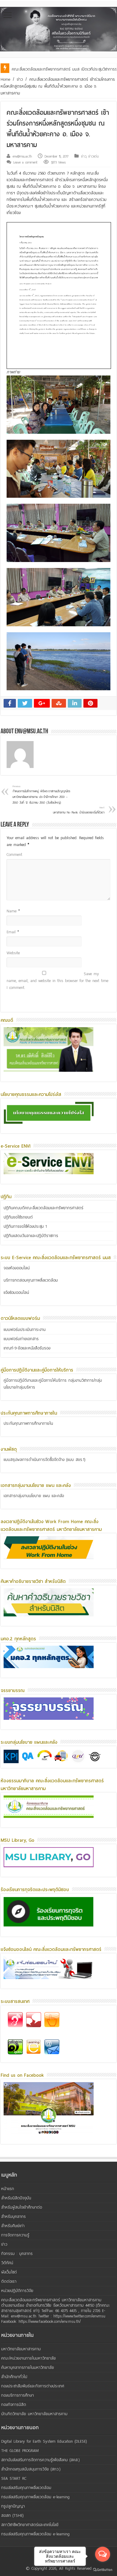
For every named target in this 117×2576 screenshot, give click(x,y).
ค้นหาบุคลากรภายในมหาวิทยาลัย (28, 2367)
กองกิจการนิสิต (14, 2405)
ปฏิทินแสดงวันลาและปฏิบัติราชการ (31, 1236)
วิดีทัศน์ (7, 2263)
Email (13, 932)
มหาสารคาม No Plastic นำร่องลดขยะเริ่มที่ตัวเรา (79, 810)
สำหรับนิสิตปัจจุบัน (16, 2198)
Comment (14, 855)
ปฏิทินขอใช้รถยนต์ (18, 1217)
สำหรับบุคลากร (13, 2217)
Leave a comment (25, 162)
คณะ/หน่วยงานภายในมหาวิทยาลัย (28, 2358)
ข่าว (20, 79)
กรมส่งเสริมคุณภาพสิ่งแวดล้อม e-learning (35, 2497)
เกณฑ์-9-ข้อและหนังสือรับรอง (27, 1348)
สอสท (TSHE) (12, 2515)
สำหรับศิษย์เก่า (13, 2226)
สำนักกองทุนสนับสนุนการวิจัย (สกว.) (31, 2469)
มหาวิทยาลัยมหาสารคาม (21, 2349)
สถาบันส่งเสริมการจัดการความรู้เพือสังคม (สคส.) (40, 2460)
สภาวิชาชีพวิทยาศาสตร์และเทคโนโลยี (30, 2525)
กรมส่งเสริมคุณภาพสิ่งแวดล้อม (26, 2488)
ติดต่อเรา (9, 2281)
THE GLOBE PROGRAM (20, 2451)
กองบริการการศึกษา (18, 2395)
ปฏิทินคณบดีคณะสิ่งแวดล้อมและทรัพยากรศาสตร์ (43, 1208)
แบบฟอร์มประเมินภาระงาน (25, 1330)
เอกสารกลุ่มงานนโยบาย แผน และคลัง (34, 1496)
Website (13, 953)
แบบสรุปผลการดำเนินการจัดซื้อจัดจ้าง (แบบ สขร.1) (45, 1460)
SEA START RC (14, 2478)
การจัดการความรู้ (15, 2235)
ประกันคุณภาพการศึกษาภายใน (28, 1423)
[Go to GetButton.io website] (103, 2570)
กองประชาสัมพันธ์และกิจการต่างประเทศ (33, 2386)
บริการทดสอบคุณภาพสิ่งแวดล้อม (31, 1280)
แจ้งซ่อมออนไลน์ (16, 1292)
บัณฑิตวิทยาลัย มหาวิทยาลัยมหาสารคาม (34, 2414)
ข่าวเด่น (93, 156)
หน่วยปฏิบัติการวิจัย (17, 2291)
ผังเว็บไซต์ (9, 2272)
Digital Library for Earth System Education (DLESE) (44, 2441)
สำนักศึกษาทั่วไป (14, 2377)
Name (13, 911)
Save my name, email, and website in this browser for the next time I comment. (57, 981)
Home (5, 79)
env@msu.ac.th (22, 156)
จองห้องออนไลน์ (17, 1268)
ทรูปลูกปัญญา (13, 2506)
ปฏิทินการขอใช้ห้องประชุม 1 (25, 1226)
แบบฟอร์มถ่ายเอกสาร (21, 1339)
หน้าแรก (8, 2189)
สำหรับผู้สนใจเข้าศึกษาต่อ (22, 2207)
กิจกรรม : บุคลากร (17, 2254)
